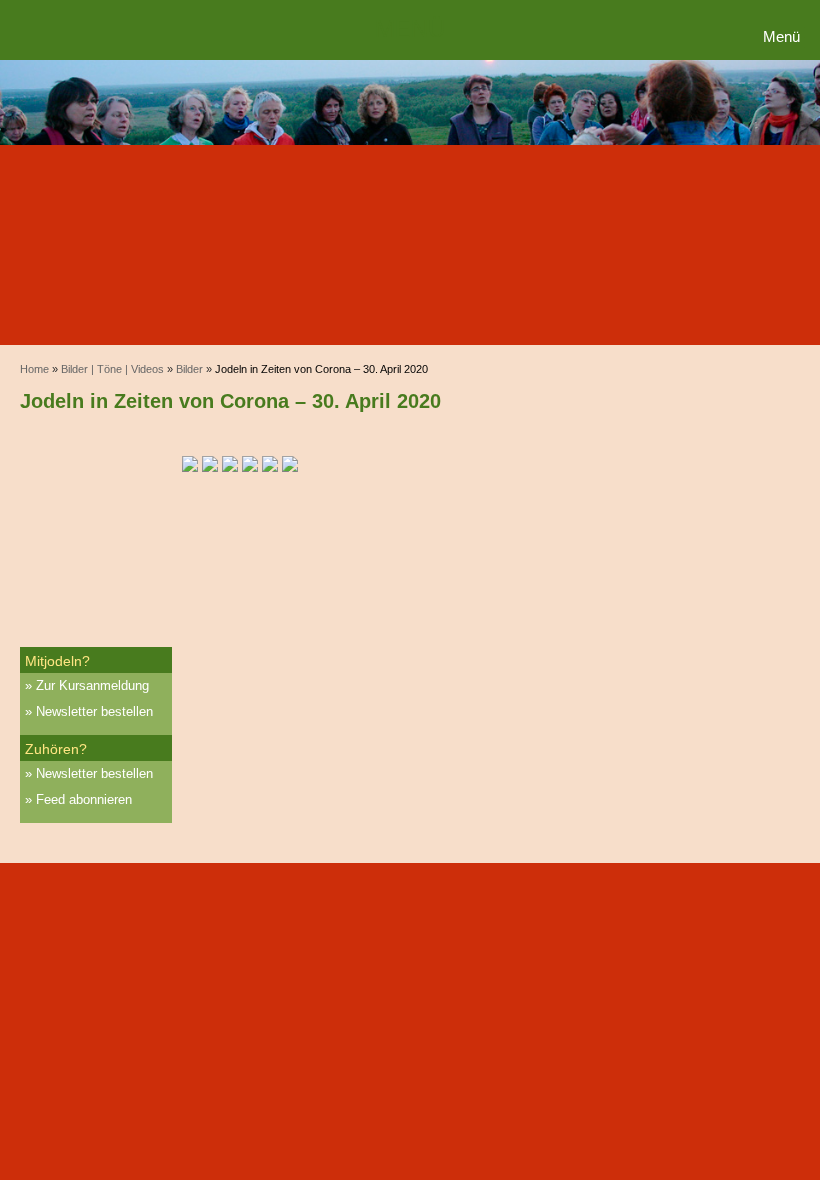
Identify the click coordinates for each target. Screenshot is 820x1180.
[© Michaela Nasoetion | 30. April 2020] (290, 465)
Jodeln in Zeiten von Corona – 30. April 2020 (230, 401)
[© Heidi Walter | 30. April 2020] (190, 465)
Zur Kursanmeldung (92, 685)
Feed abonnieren (84, 799)
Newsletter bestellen (94, 711)
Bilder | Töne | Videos (112, 369)
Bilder (189, 369)
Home (34, 369)
